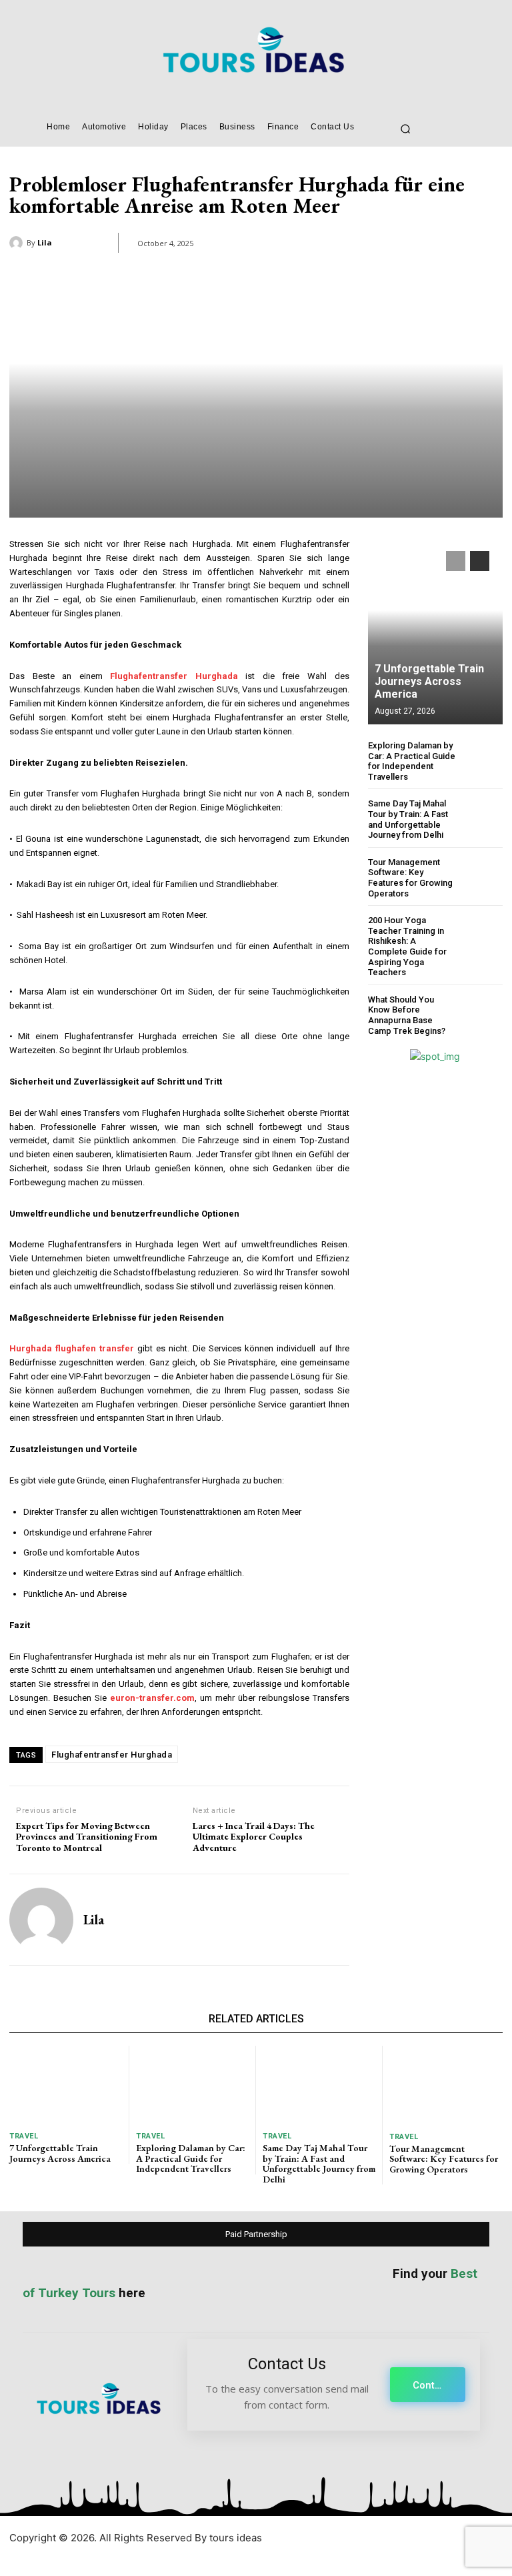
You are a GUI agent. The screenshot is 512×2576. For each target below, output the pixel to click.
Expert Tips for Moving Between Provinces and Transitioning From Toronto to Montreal (87, 1837)
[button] (405, 129)
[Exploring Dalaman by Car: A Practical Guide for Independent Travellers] (482, 761)
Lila (45, 242)
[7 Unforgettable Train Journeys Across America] (435, 631)
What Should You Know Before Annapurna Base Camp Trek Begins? (407, 1015)
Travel (24, 2136)
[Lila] (18, 243)
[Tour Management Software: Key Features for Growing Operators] (482, 877)
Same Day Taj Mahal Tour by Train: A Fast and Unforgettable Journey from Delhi (408, 819)
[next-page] (480, 561)
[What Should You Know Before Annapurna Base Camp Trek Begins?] (482, 1015)
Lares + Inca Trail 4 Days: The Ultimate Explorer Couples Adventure (254, 1837)
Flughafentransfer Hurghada (112, 1755)
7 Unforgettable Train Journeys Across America (429, 681)
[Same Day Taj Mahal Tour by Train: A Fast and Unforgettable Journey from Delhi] (482, 819)
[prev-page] (456, 561)
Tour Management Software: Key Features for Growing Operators (410, 878)
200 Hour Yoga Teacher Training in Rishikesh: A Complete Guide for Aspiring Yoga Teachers (407, 946)
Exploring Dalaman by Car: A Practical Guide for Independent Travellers (412, 761)
